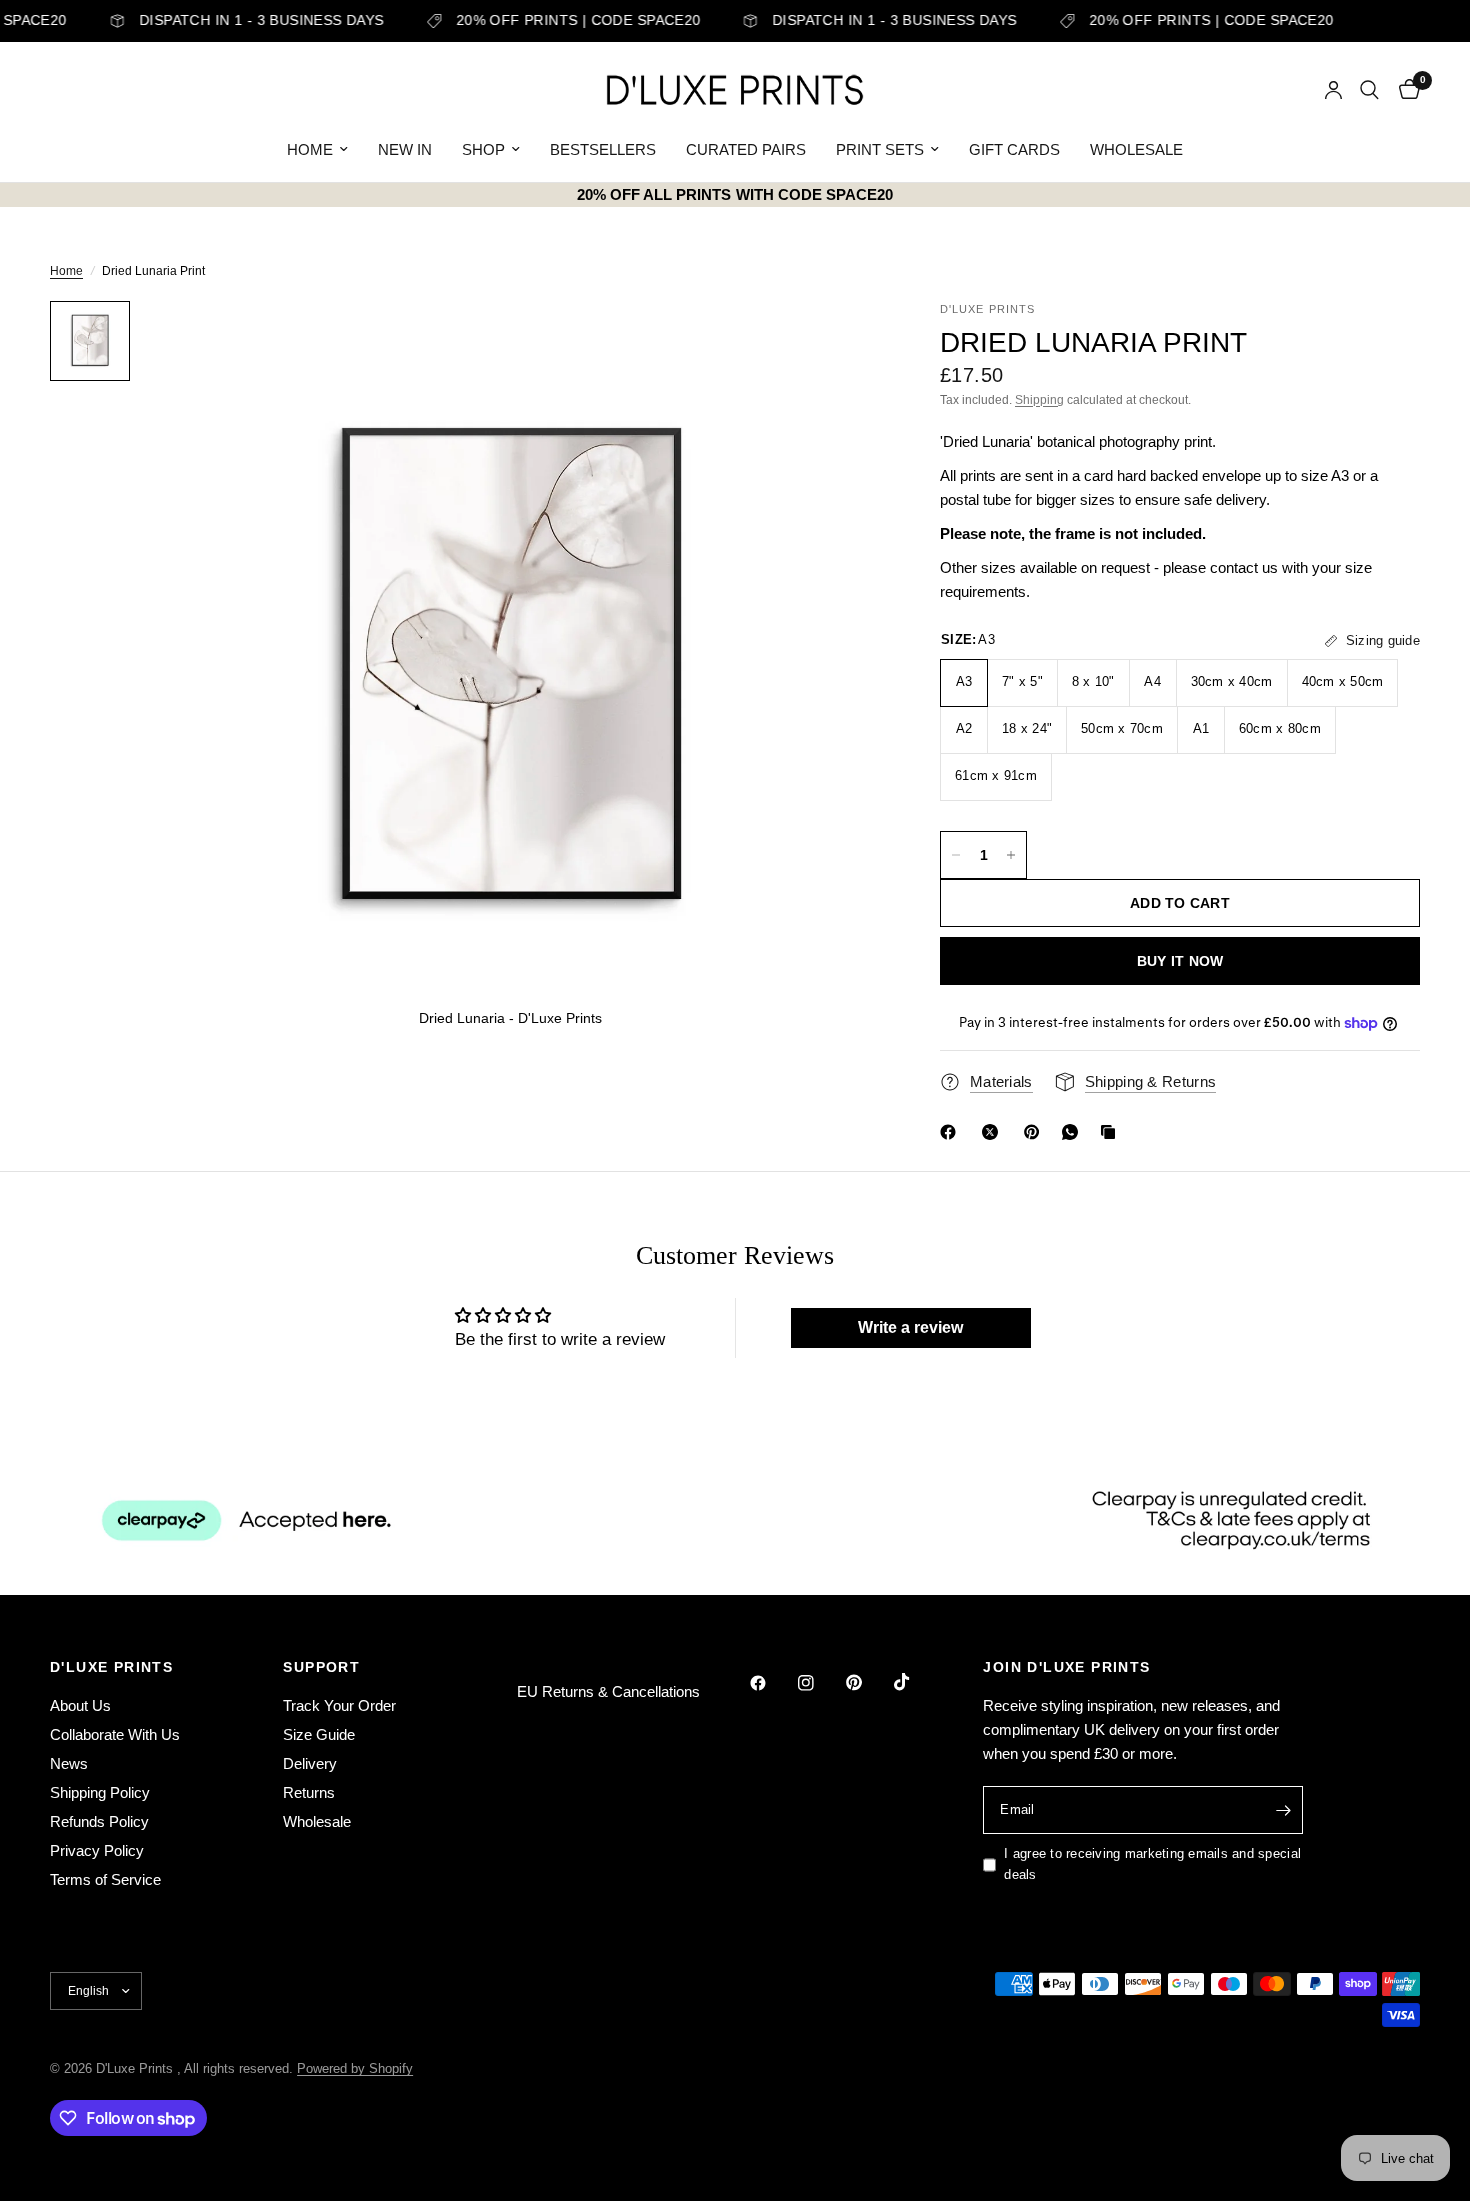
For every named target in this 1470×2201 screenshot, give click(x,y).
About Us (80, 1705)
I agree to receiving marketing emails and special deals (1152, 1864)
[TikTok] (916, 1682)
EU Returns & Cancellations (608, 1691)
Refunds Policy (99, 1821)
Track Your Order (339, 1705)
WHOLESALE (1136, 149)
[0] (1404, 90)
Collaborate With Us (115, 1734)
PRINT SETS (880, 149)
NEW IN (405, 149)
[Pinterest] (1036, 1132)
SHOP (483, 149)
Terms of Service (105, 1879)
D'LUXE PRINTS (111, 1667)
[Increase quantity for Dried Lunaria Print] (1011, 855)
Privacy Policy (97, 1850)
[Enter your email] (1283, 1810)
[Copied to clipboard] (1112, 1132)
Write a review (910, 1327)
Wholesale (317, 1821)
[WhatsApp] (1074, 1132)
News (69, 1763)
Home (66, 271)
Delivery (310, 1763)
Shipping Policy (100, 1792)
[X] (994, 1132)
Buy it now (1180, 961)
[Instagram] (820, 1683)
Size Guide (319, 1734)
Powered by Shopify (355, 2068)
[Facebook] (952, 1132)
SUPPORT (321, 1667)
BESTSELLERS (603, 149)
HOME (310, 149)
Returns (309, 1792)
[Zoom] (838, 343)
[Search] (1369, 90)
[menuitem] (317, 150)
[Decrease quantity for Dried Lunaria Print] (956, 855)
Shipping (1039, 400)
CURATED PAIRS (746, 149)
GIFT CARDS (1014, 149)
